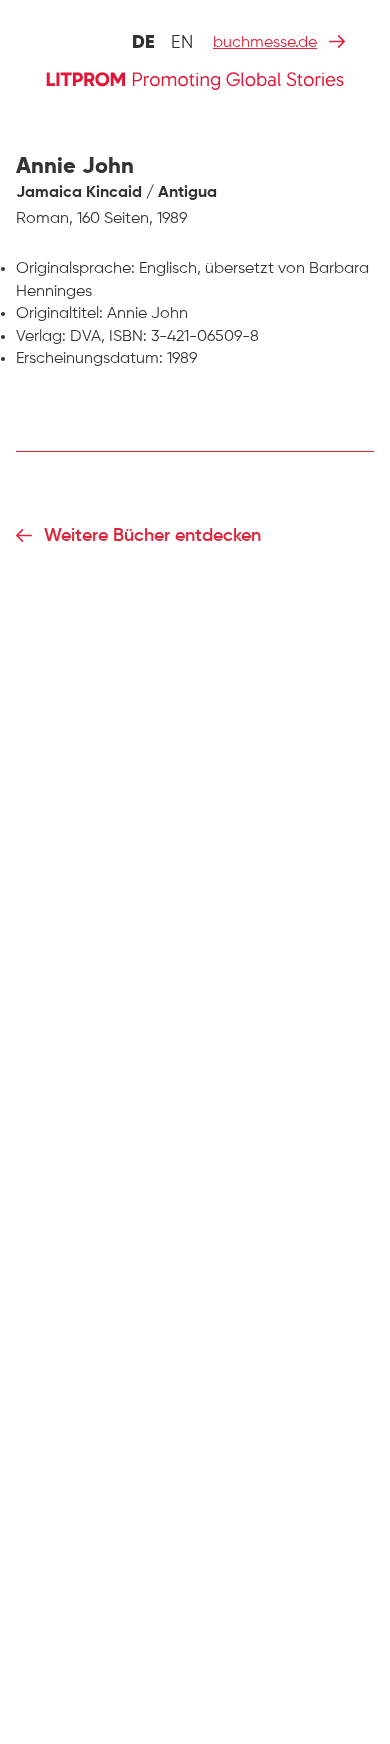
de (143, 43)
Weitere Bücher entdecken (152, 536)
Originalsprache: (75, 269)
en (182, 43)
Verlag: (41, 337)
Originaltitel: (59, 314)
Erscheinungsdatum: (89, 359)
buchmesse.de (265, 43)
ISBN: (128, 337)
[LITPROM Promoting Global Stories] (195, 78)
